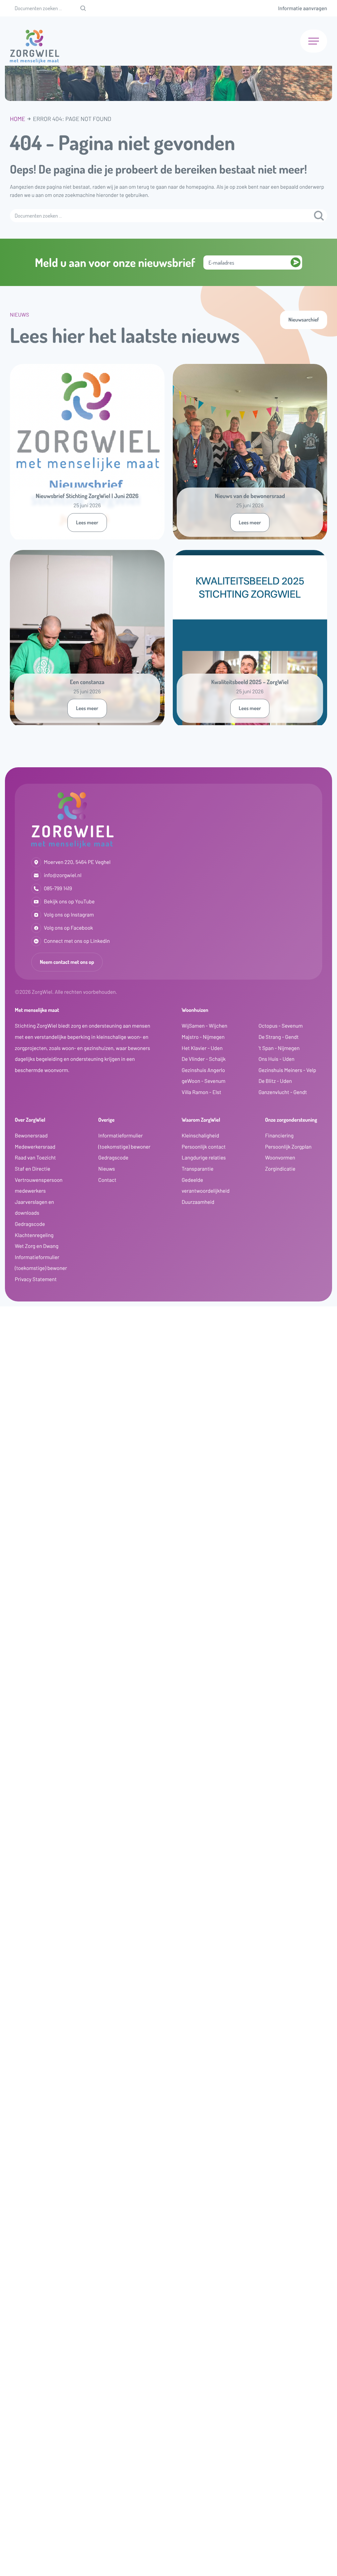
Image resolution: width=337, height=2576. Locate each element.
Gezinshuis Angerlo (203, 1070)
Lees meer (87, 522)
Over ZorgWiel (30, 1120)
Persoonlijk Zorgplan (288, 1147)
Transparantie (198, 1169)
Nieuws (107, 1169)
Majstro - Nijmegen (203, 1037)
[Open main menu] (314, 41)
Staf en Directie (33, 1169)
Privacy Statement (36, 1279)
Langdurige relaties (204, 1158)
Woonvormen (280, 1158)
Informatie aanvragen (303, 8)
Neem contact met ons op (67, 962)
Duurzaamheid (198, 1202)
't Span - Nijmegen (279, 1048)
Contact (107, 1180)
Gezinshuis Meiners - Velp (287, 1070)
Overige (106, 1120)
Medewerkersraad (35, 1147)
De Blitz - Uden (275, 1081)
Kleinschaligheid (200, 1136)
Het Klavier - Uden (202, 1048)
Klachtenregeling (34, 1235)
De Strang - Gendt (279, 1037)
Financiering (280, 1136)
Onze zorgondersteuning (291, 1120)
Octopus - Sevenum (281, 1026)
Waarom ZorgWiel (201, 1120)
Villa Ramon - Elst (201, 1092)
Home (18, 119)
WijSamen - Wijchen (205, 1026)
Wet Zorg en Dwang (37, 1246)
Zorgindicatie (280, 1169)
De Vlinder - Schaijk (204, 1059)
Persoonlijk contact (204, 1147)
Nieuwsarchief (304, 320)
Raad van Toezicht (35, 1158)
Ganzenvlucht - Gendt (283, 1092)
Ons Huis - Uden (277, 1059)
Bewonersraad (31, 1136)
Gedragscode (30, 1224)
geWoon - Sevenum (204, 1081)
